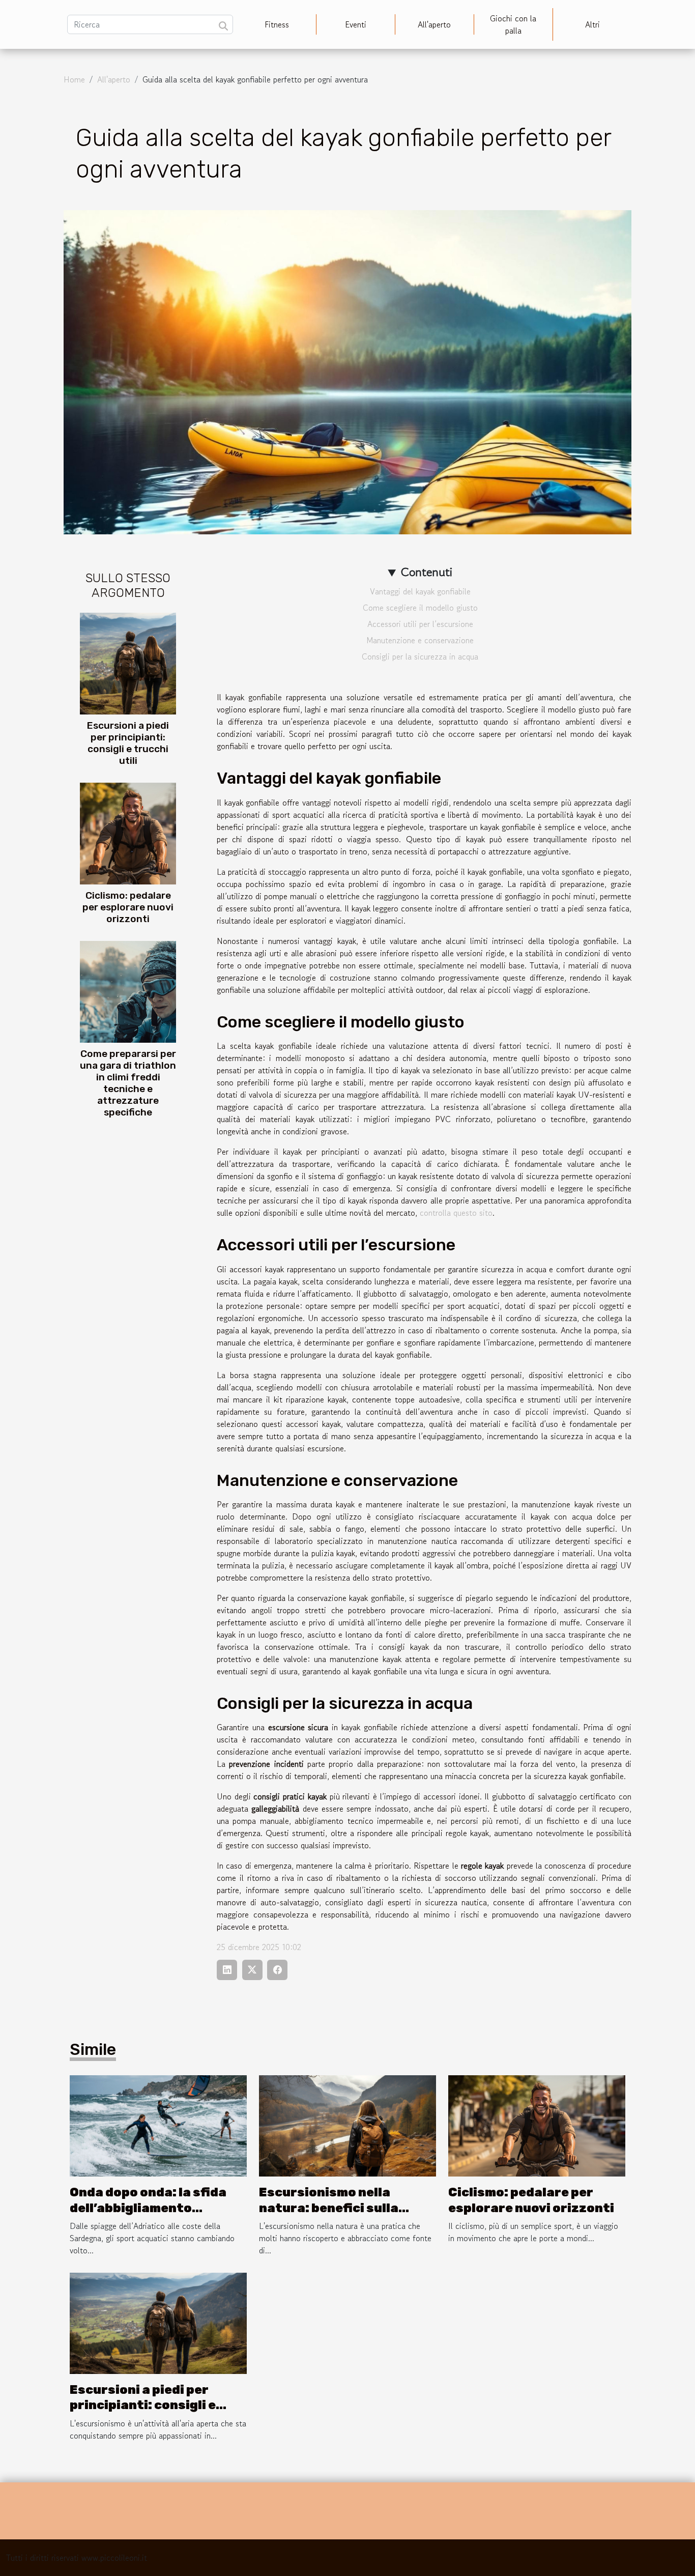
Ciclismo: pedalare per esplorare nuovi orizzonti (128, 907)
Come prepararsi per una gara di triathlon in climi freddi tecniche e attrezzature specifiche (128, 1083)
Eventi (356, 24)
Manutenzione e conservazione (420, 640)
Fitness (277, 24)
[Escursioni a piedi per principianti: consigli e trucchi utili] (128, 662)
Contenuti (427, 572)
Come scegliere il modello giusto (420, 608)
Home (74, 79)
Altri (592, 24)
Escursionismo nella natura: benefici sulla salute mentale (329, 2208)
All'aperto (434, 24)
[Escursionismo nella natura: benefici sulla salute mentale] (347, 2125)
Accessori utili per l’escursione (420, 624)
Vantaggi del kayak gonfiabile (420, 591)
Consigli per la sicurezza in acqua (420, 656)
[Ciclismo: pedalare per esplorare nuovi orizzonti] (128, 833)
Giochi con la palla (513, 24)
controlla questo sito (456, 1213)
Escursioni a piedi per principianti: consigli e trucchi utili (128, 743)
